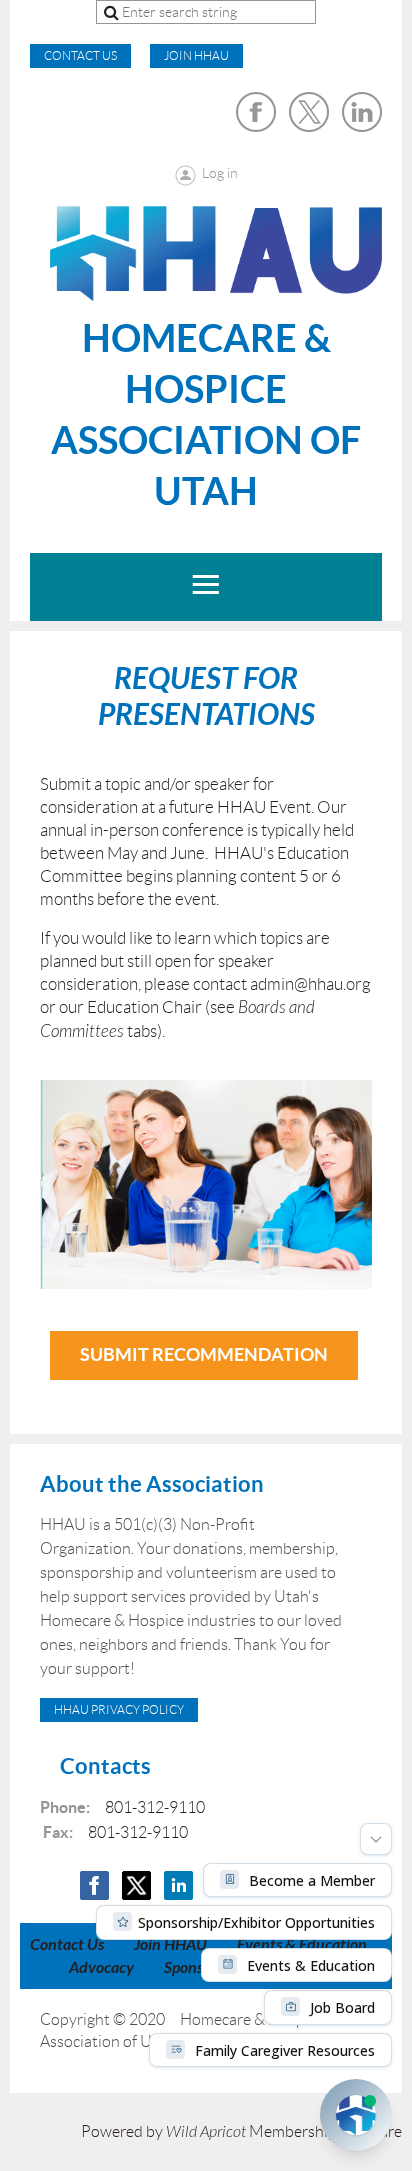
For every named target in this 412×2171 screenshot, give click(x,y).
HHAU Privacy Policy (119, 1709)
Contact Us (67, 1944)
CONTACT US (80, 55)
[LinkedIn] (362, 112)
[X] (309, 112)
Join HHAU (196, 55)
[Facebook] (256, 112)
